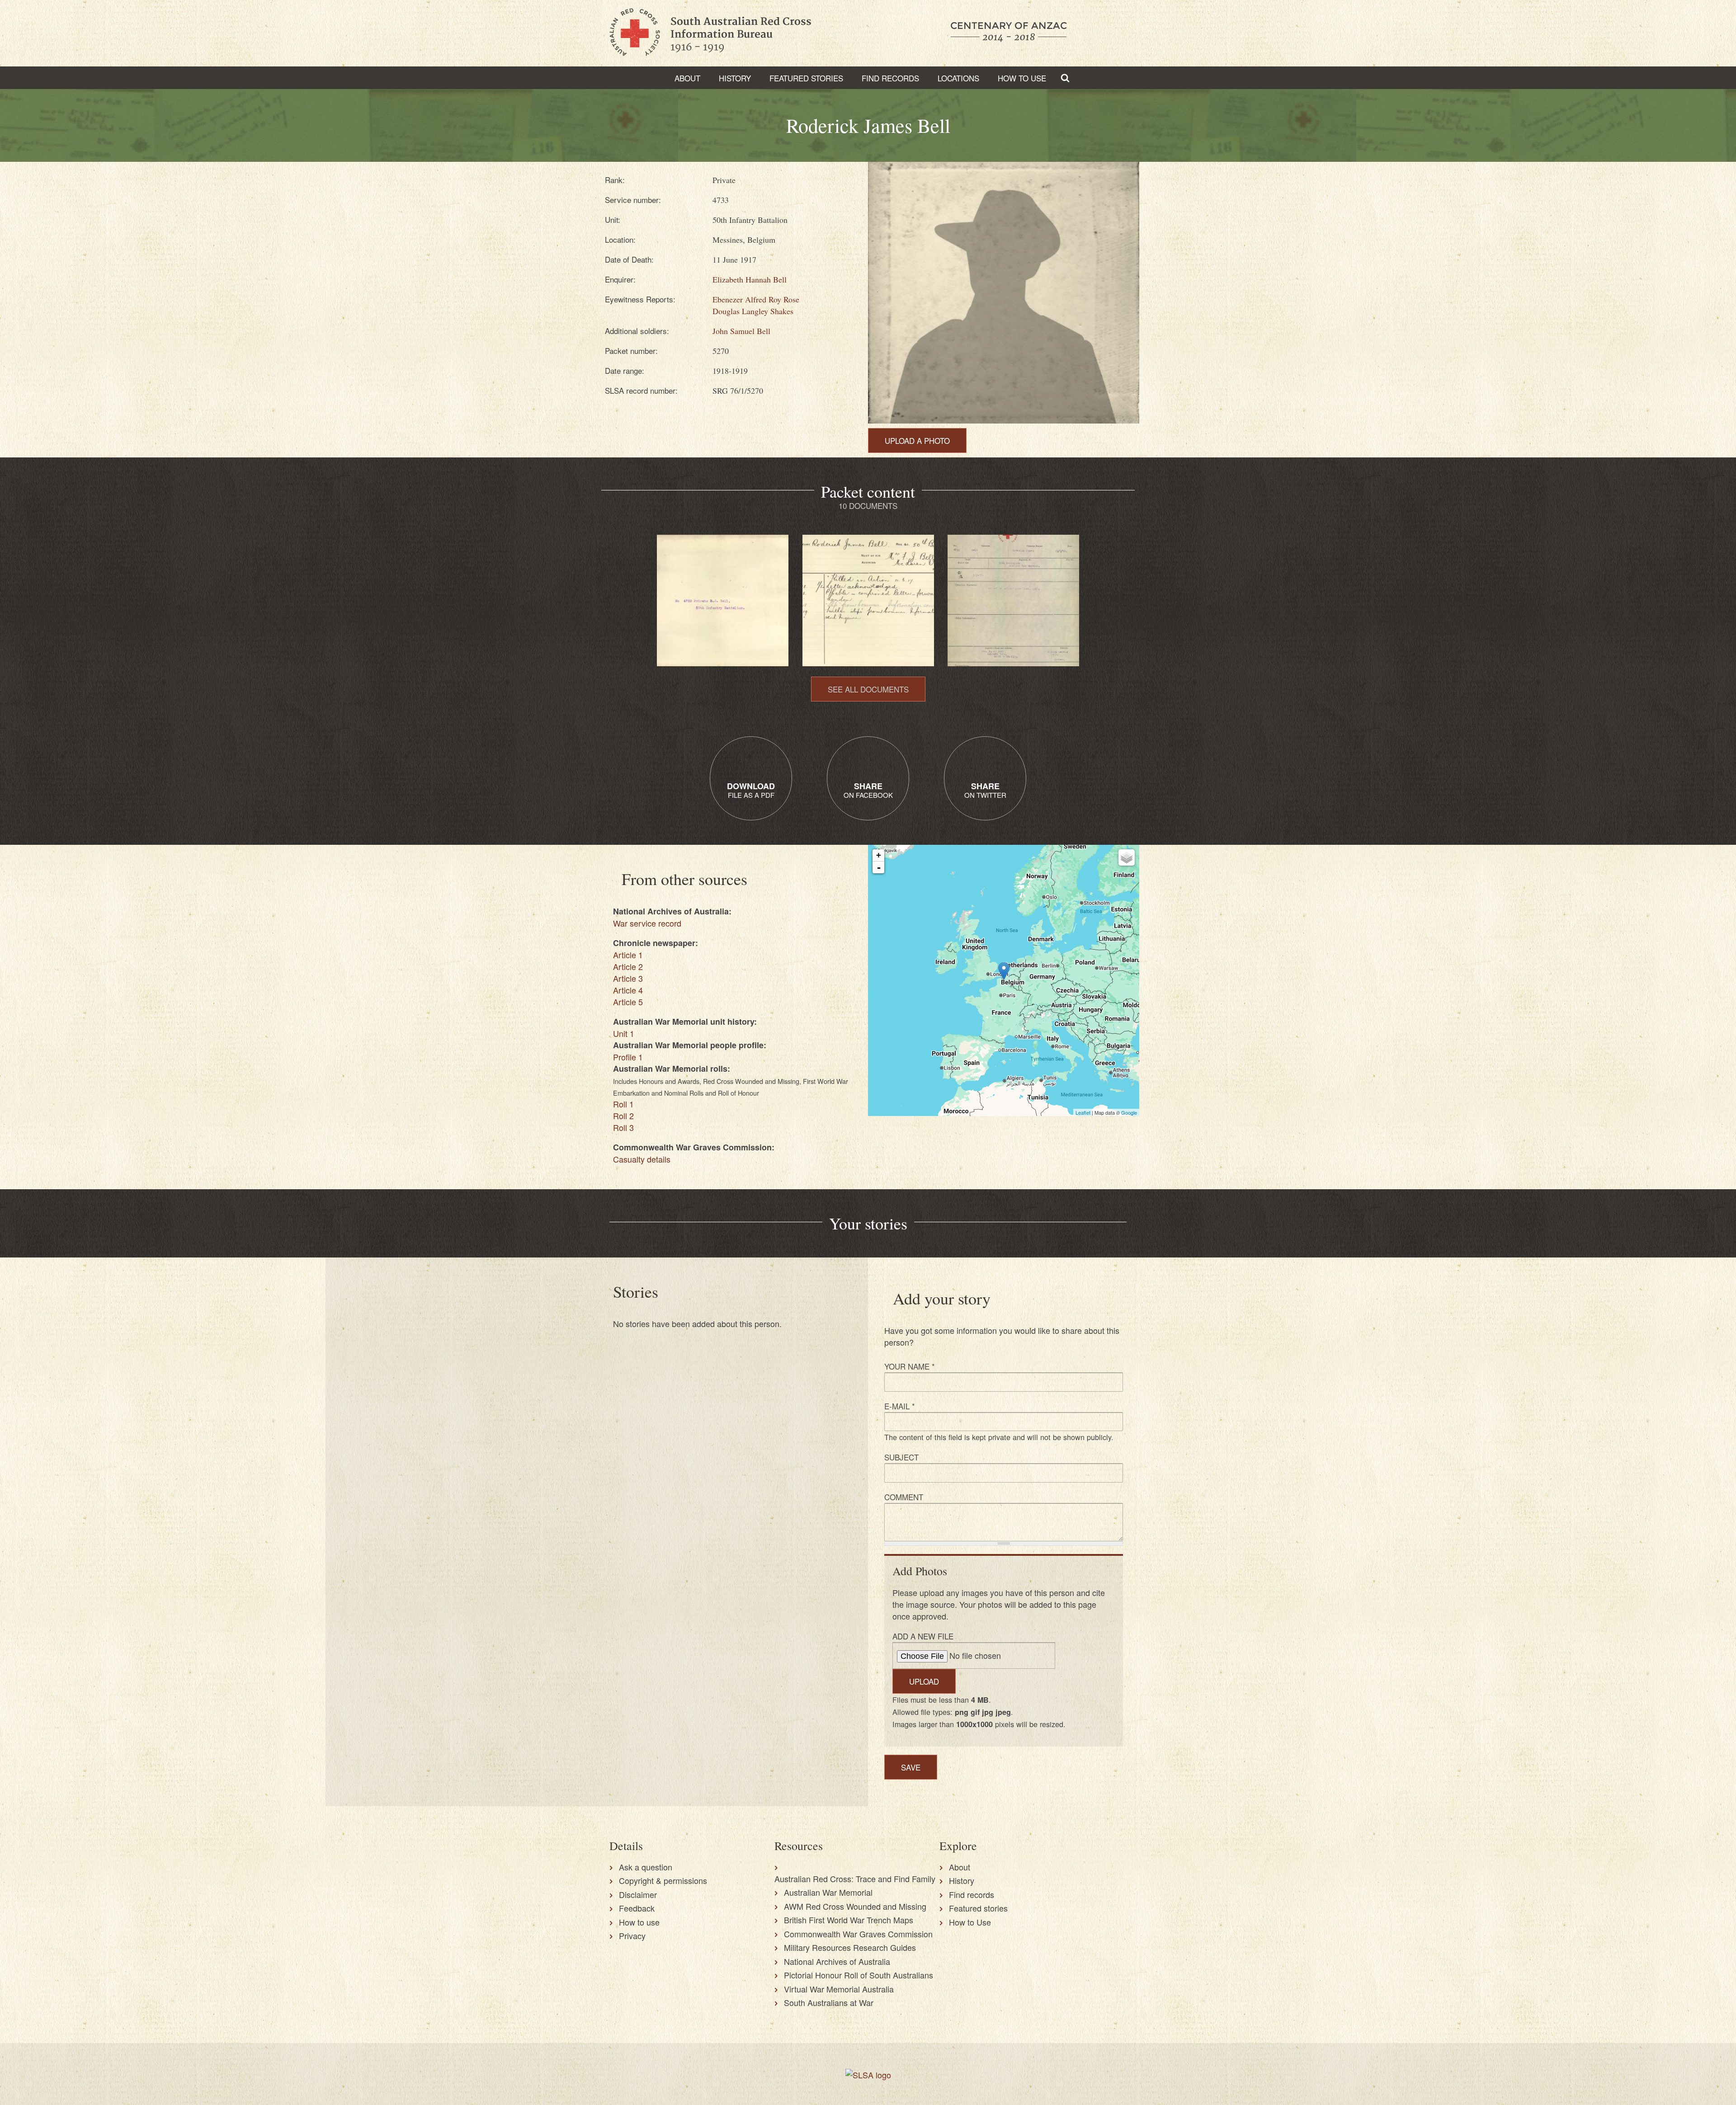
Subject (901, 1457)
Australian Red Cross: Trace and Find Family (855, 1879)
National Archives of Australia (837, 1961)
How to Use (1022, 78)
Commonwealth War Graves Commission (858, 1934)
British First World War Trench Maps (849, 1920)
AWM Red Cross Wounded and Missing (855, 1906)
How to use (639, 1922)
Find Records (890, 78)
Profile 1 (628, 1057)
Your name (910, 1366)
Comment (904, 1497)
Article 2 (628, 966)
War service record (647, 923)
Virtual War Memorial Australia (839, 1989)
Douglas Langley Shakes (753, 311)
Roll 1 (623, 1104)
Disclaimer (638, 1894)
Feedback (637, 1908)
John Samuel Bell (741, 331)
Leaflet (1083, 1112)
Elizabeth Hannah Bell (750, 279)
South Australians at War (829, 2002)
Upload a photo (917, 440)
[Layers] (1127, 857)
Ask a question (646, 1867)
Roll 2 (623, 1116)
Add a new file (923, 1636)
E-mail (900, 1406)
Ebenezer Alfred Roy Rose (756, 299)
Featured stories (806, 78)
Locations (958, 78)
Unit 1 (624, 1033)
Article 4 (628, 990)
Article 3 (628, 978)
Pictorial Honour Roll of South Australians (859, 1975)
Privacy (632, 1935)
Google (1129, 1112)
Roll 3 (623, 1127)
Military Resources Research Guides (850, 1947)
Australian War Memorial (828, 1892)
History (735, 78)
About (687, 78)
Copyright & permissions (663, 1880)
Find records (972, 1894)
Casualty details (642, 1159)
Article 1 (628, 955)
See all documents (868, 689)
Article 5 (628, 1002)
